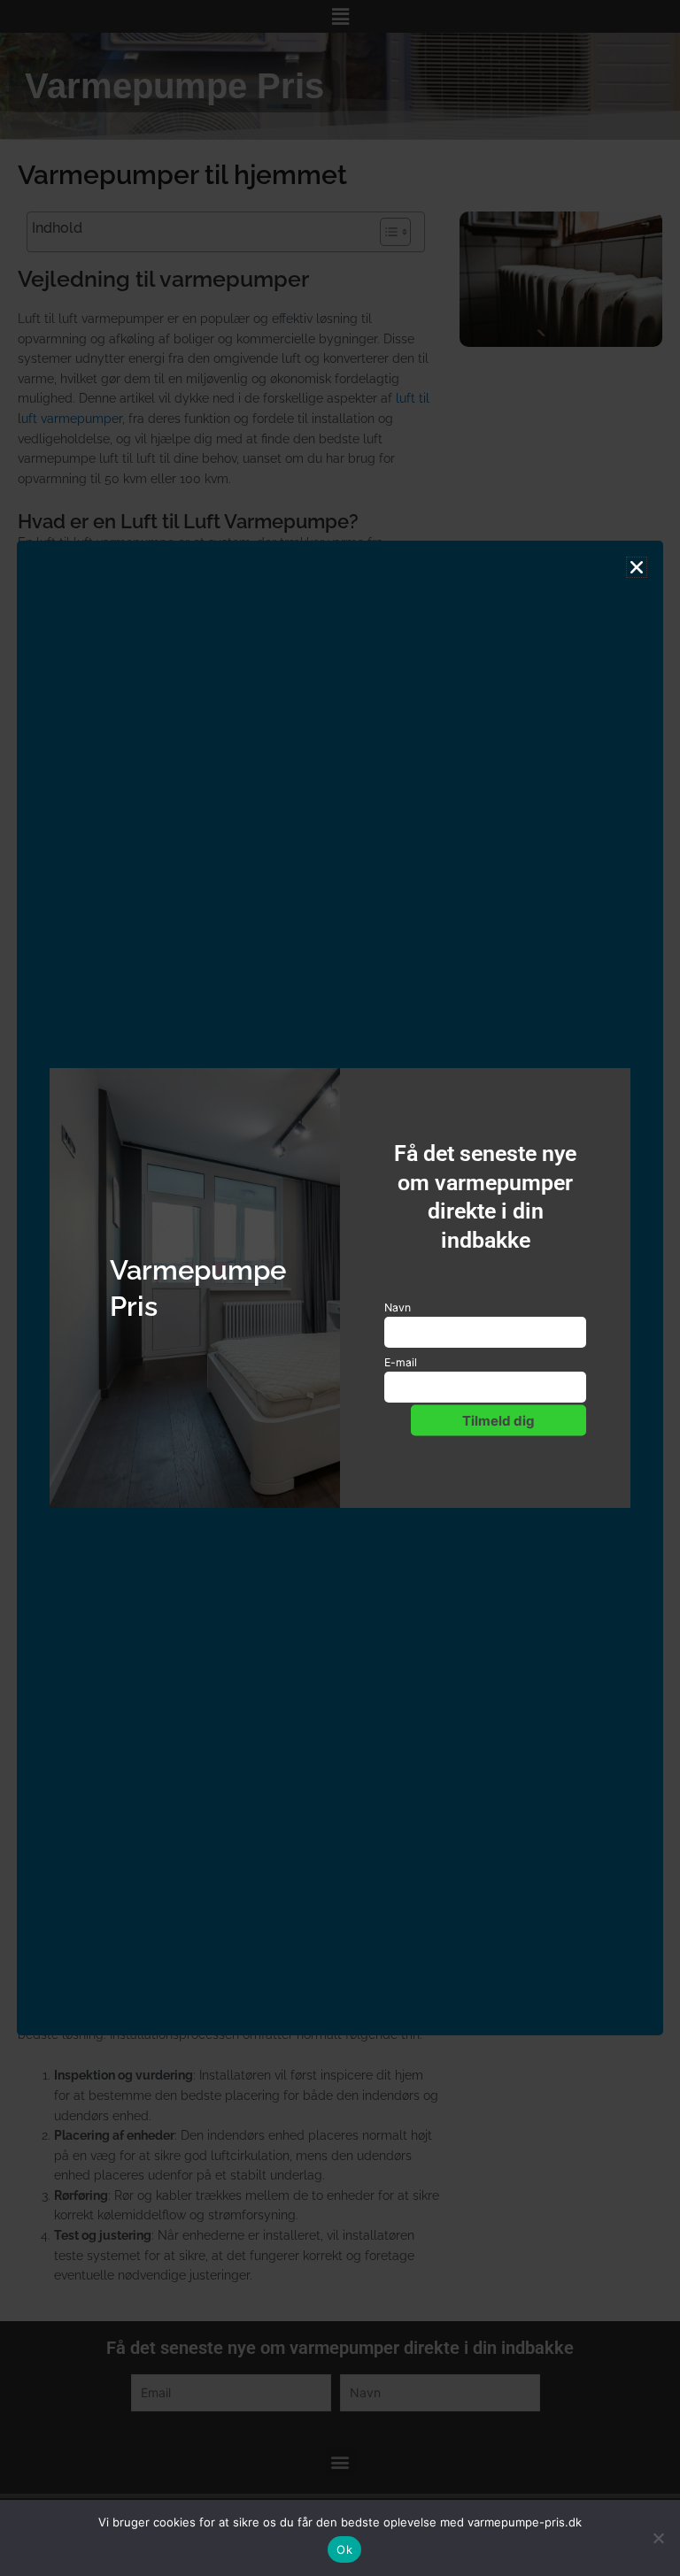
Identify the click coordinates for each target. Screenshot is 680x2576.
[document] (340, 1288)
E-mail (401, 1362)
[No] (658, 2538)
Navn (398, 1307)
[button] (637, 567)
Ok (344, 2549)
